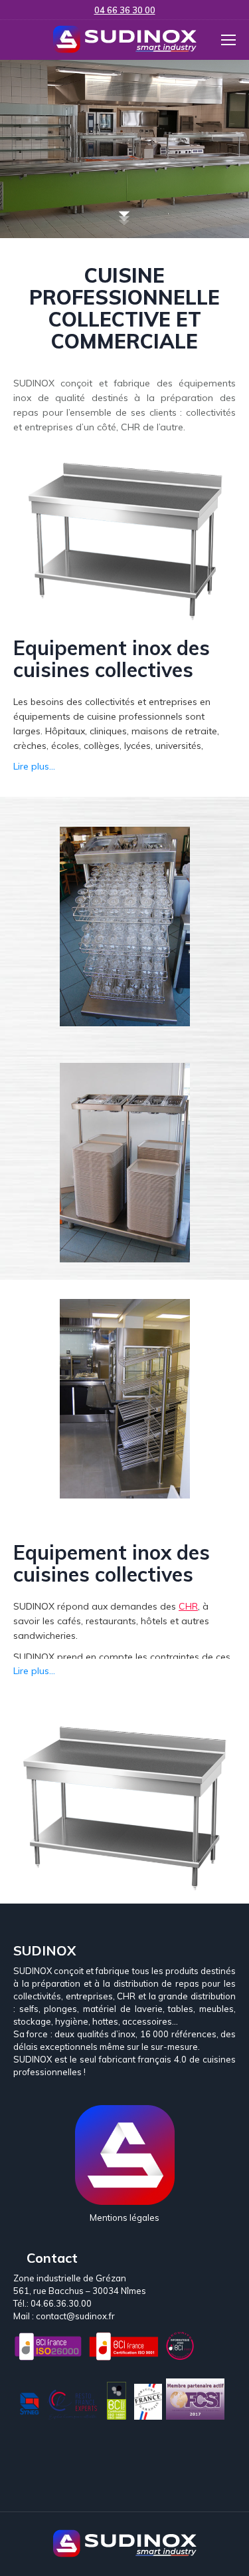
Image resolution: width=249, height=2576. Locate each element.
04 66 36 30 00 (125, 10)
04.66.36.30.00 (61, 2303)
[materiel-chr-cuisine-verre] (125, 927)
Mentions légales (124, 2218)
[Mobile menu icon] (228, 40)
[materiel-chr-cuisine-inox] (125, 1399)
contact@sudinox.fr (75, 2316)
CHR (188, 1606)
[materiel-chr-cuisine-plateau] (125, 1163)
